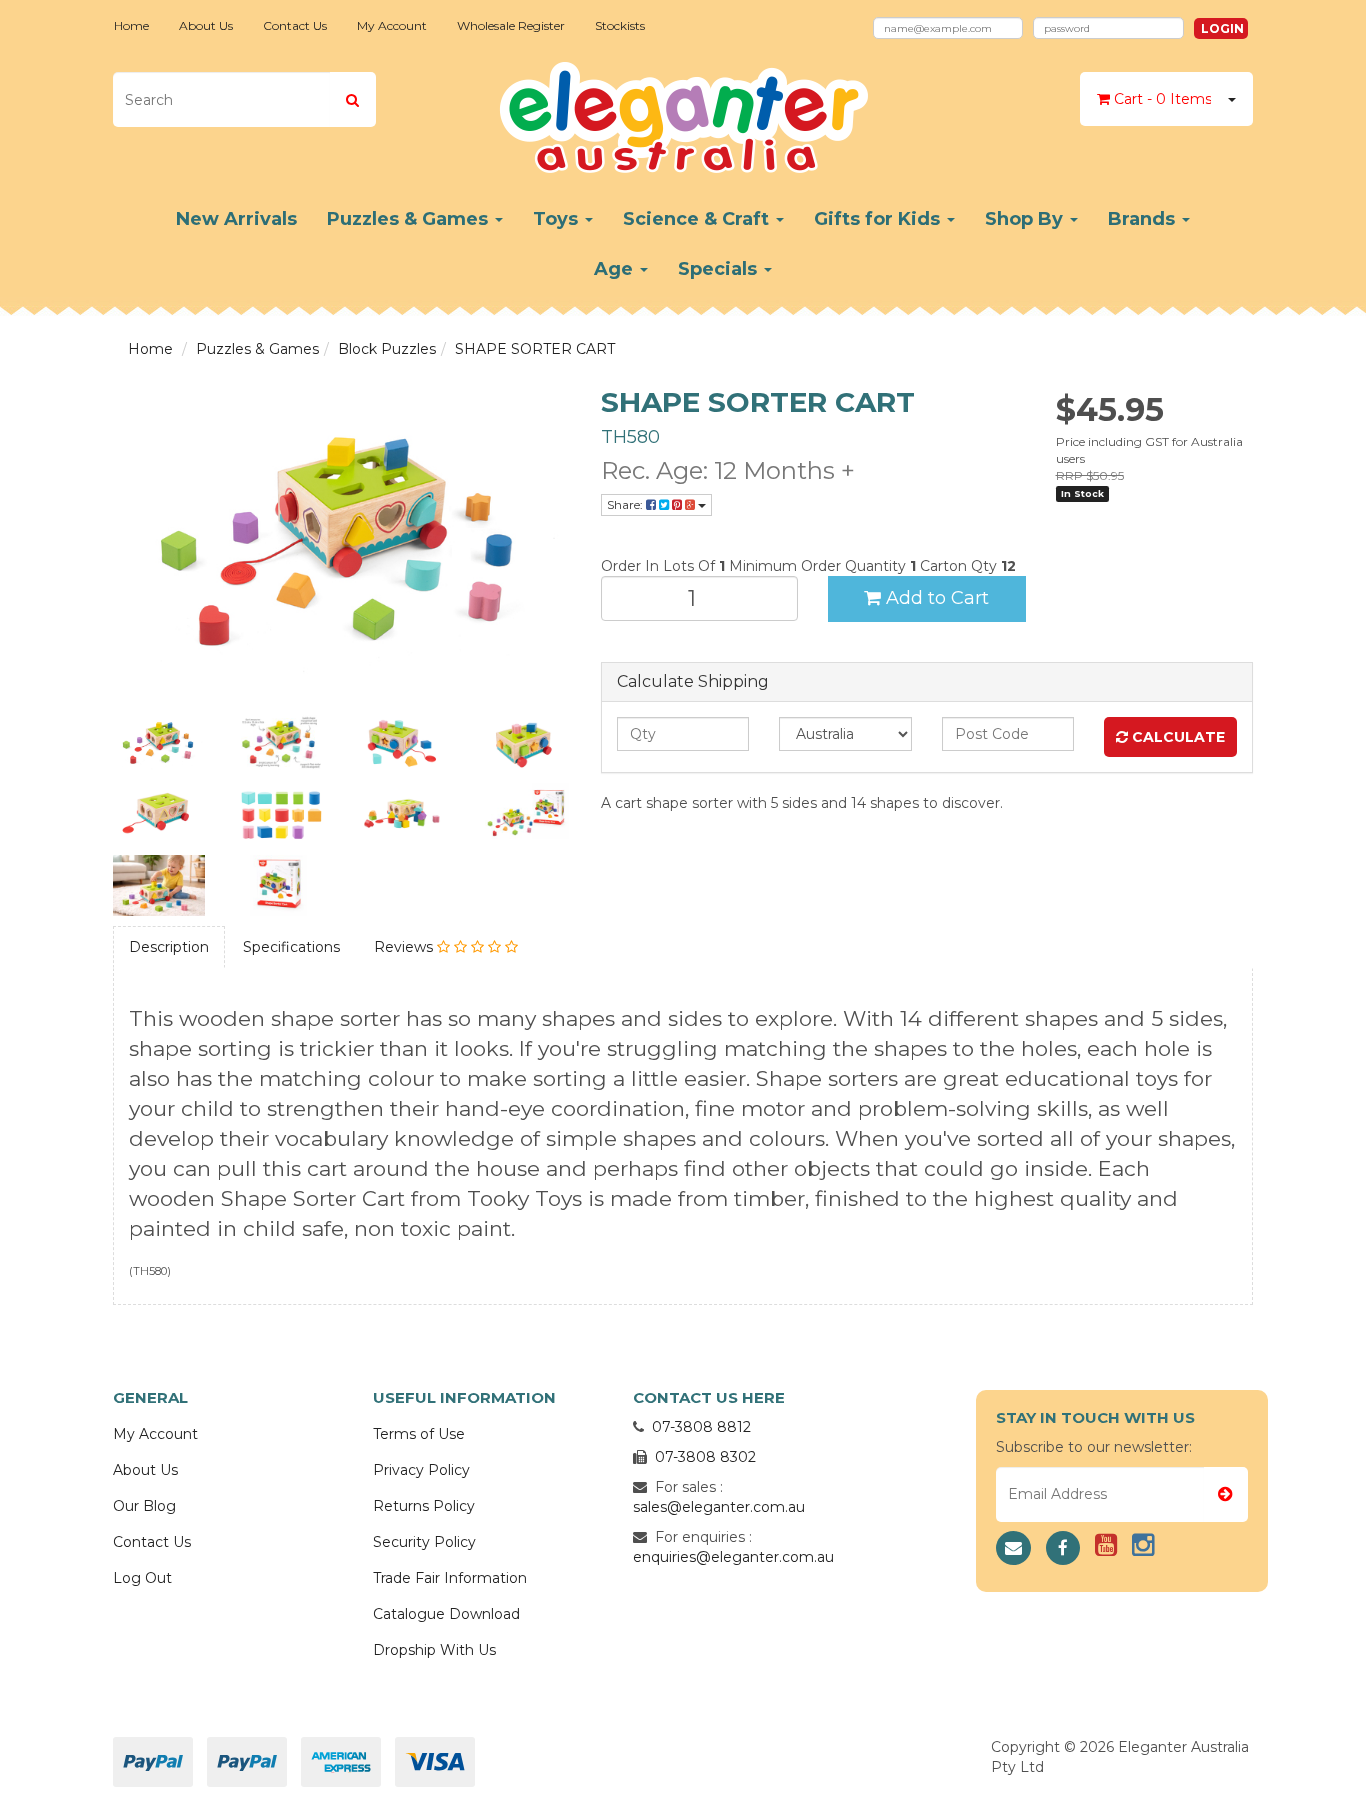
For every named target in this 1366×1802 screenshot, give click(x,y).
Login (1222, 28)
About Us (206, 25)
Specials (720, 269)
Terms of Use (419, 1434)
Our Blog (144, 1506)
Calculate (1176, 737)
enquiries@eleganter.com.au (733, 1557)
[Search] (352, 99)
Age (616, 269)
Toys (558, 219)
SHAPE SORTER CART (535, 349)
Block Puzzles (387, 349)
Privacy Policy (421, 1470)
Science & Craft (698, 219)
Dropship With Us (434, 1650)
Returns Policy (424, 1506)
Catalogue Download (446, 1614)
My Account (392, 25)
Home (131, 25)
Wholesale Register (511, 25)
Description (169, 947)
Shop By (1026, 219)
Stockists (620, 25)
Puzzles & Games (410, 219)
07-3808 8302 (705, 1457)
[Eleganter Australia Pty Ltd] (683, 111)
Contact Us (295, 25)
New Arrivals (236, 219)
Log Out (142, 1578)
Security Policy (424, 1542)
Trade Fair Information (450, 1578)
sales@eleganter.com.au (719, 1507)
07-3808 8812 (701, 1427)
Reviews (405, 947)
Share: (626, 504)
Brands (1144, 219)
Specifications (291, 947)
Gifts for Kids (879, 219)
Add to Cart (935, 598)
